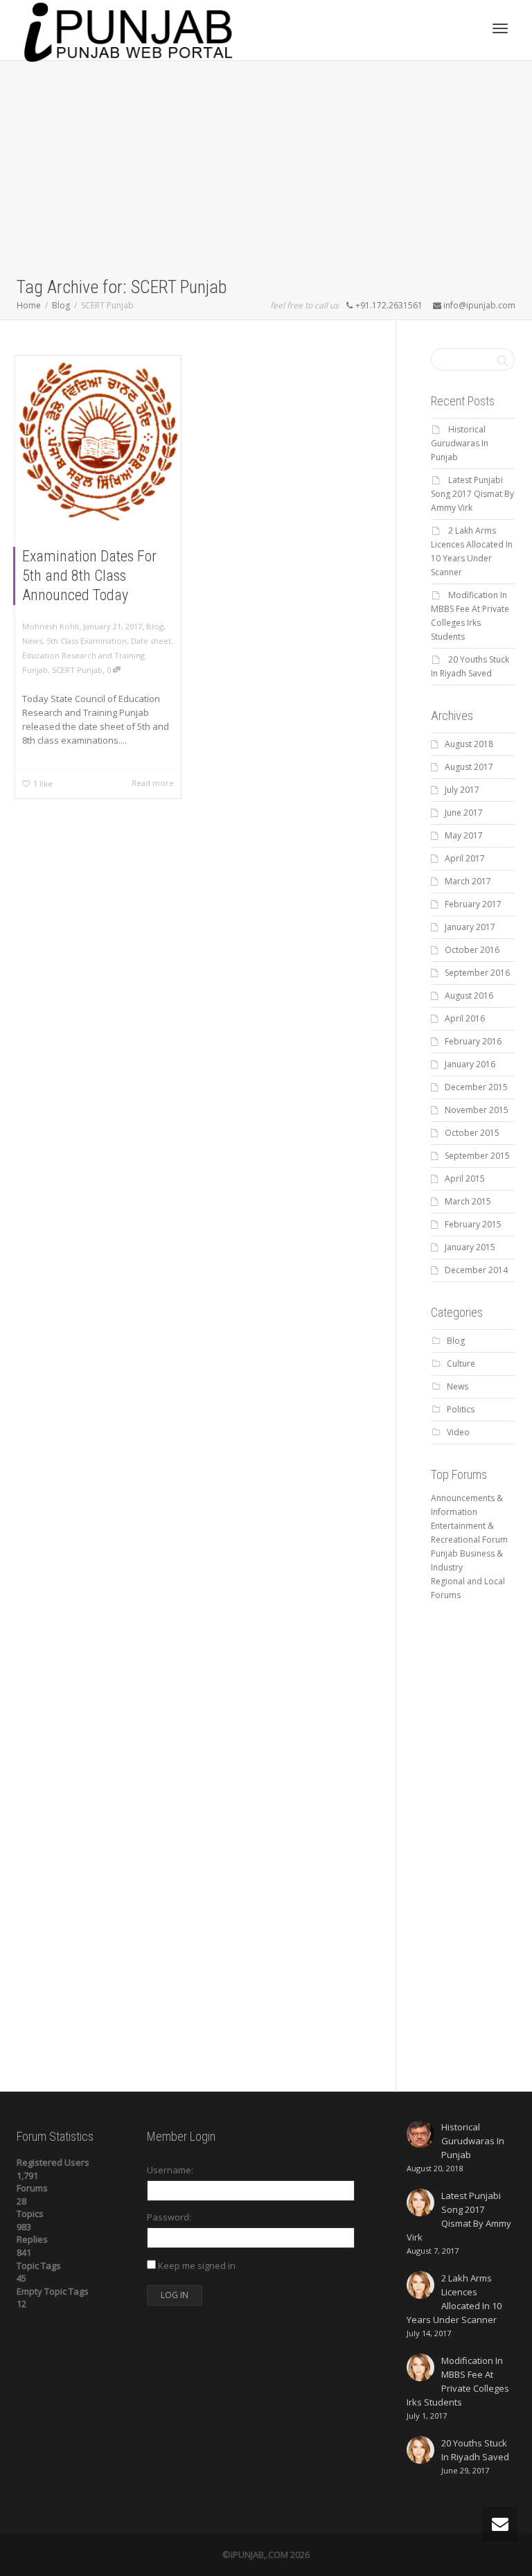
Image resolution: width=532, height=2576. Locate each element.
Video (458, 1432)
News (32, 641)
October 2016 (472, 950)
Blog (155, 626)
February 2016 (473, 1041)
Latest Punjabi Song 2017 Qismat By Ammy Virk (472, 494)
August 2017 (469, 767)
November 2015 (477, 1110)
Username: (170, 2170)
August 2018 (469, 744)
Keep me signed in (197, 2266)
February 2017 (473, 904)
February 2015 (473, 1224)
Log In (175, 2295)
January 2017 (470, 927)
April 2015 (465, 1179)
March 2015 (468, 1201)
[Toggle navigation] (500, 28)
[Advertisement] (266, 171)
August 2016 (469, 996)
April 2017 (465, 858)
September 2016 (477, 973)
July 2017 (462, 790)
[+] (98, 441)
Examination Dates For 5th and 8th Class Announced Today (89, 576)
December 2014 (476, 1270)
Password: (169, 2217)
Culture (461, 1364)
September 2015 (477, 1156)
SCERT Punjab (77, 670)
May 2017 (464, 835)
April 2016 (465, 1018)
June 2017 (464, 813)
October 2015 (472, 1133)
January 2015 (470, 1247)
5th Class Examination (87, 641)
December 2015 (476, 1087)
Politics (461, 1409)
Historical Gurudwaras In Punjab (460, 443)
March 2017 (468, 881)
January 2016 (470, 1064)
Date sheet (151, 641)
